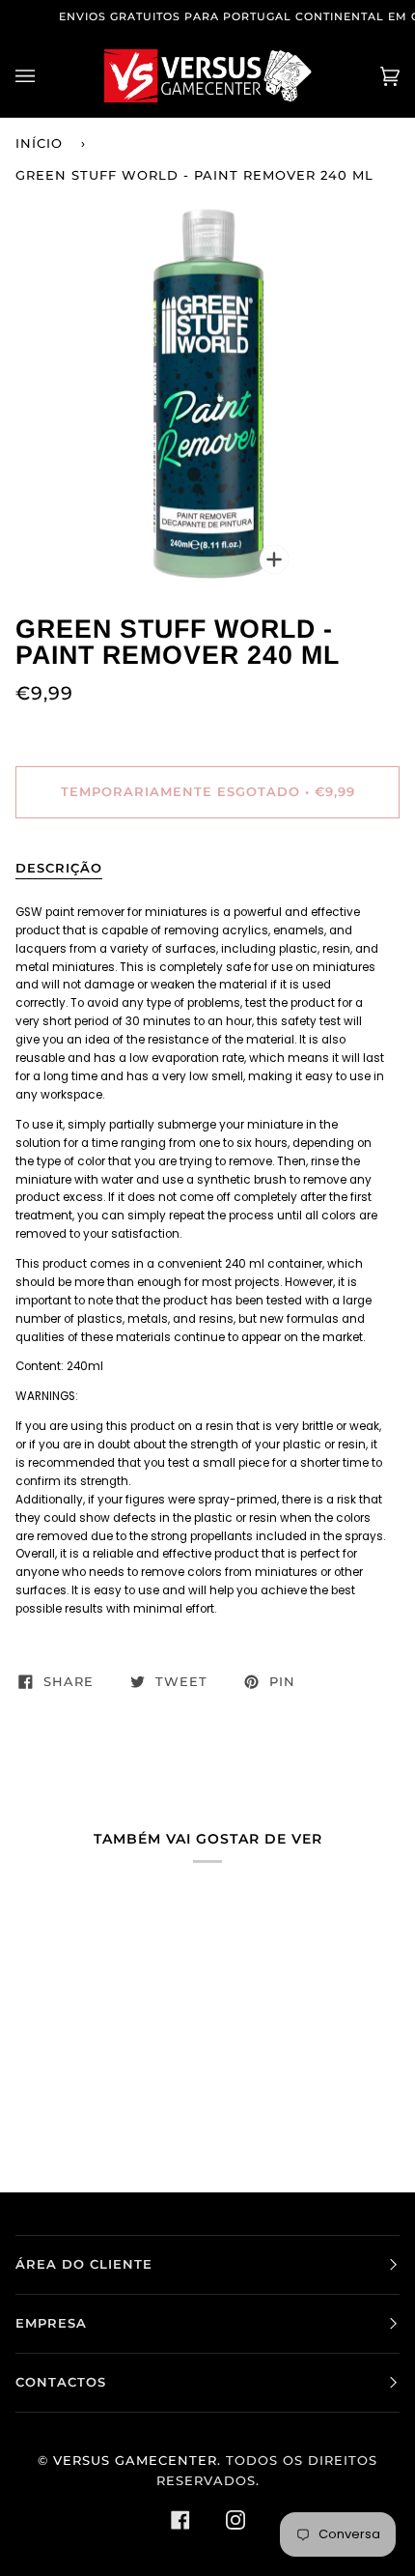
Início (39, 143)
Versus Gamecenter (135, 2461)
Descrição (59, 868)
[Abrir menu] (44, 76)
